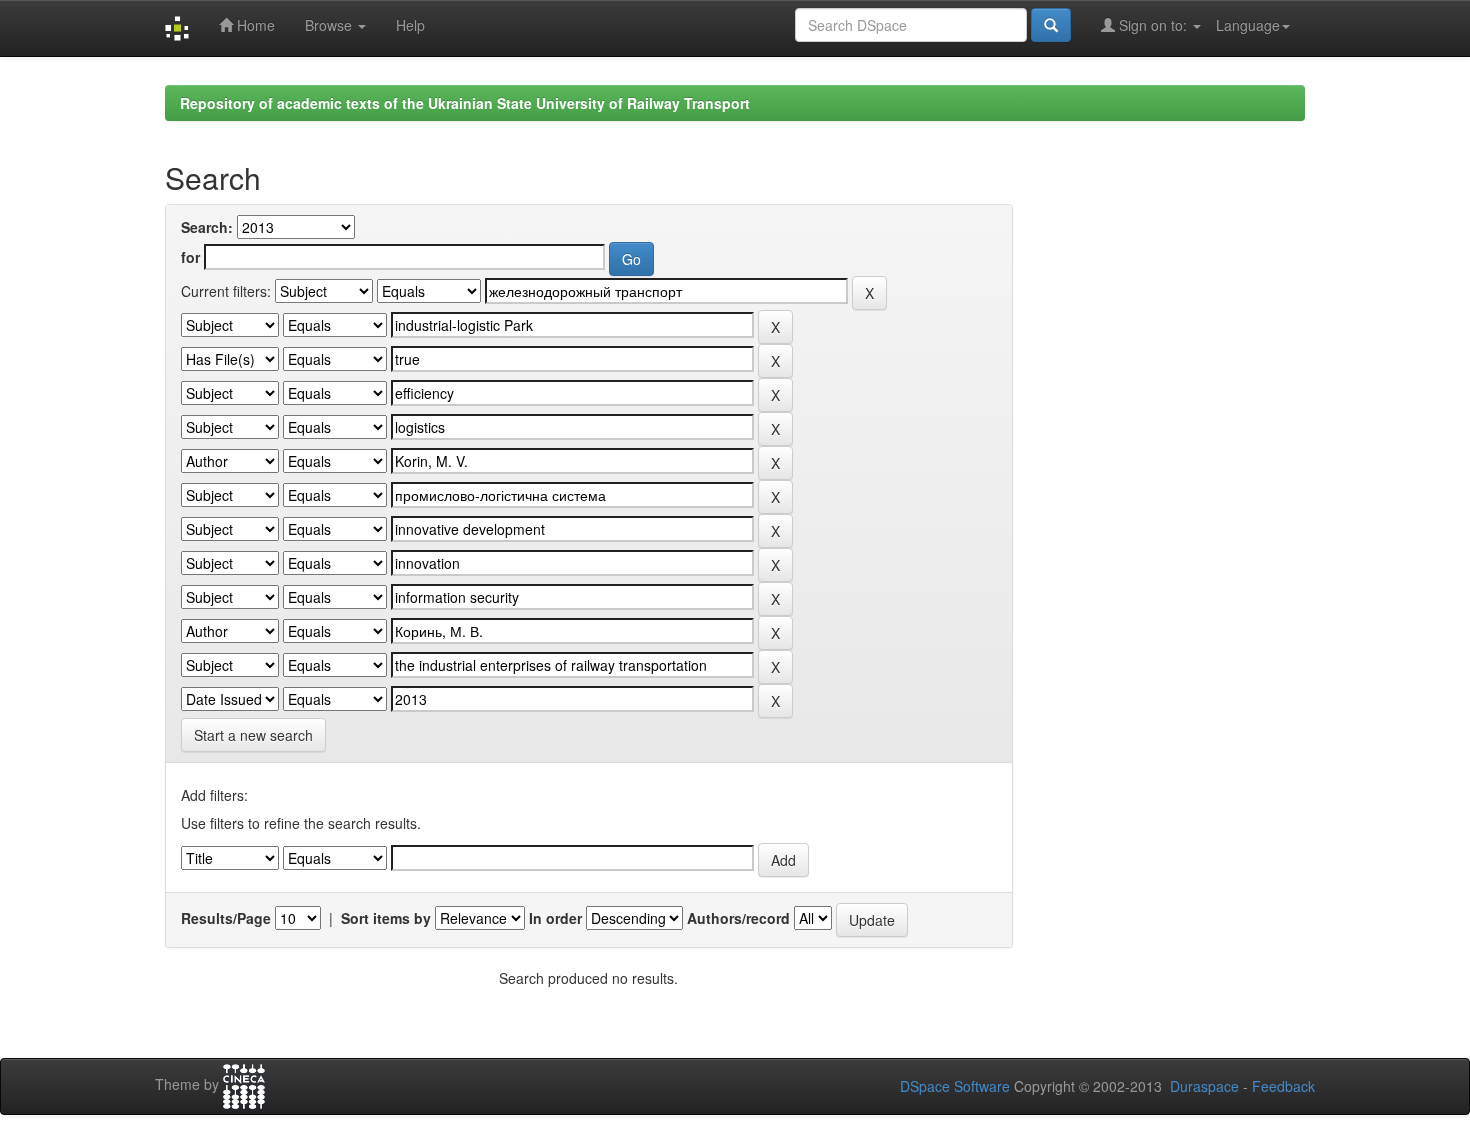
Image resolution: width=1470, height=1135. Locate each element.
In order (555, 918)
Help (410, 25)
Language (1248, 25)
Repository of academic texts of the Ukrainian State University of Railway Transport (465, 103)
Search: (207, 227)
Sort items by (386, 918)
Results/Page (226, 918)
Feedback (1283, 1086)
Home (254, 25)
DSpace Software (955, 1086)
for (190, 257)
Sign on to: (1153, 25)
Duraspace (1204, 1086)
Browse (330, 25)
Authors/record (738, 918)
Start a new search (253, 735)
